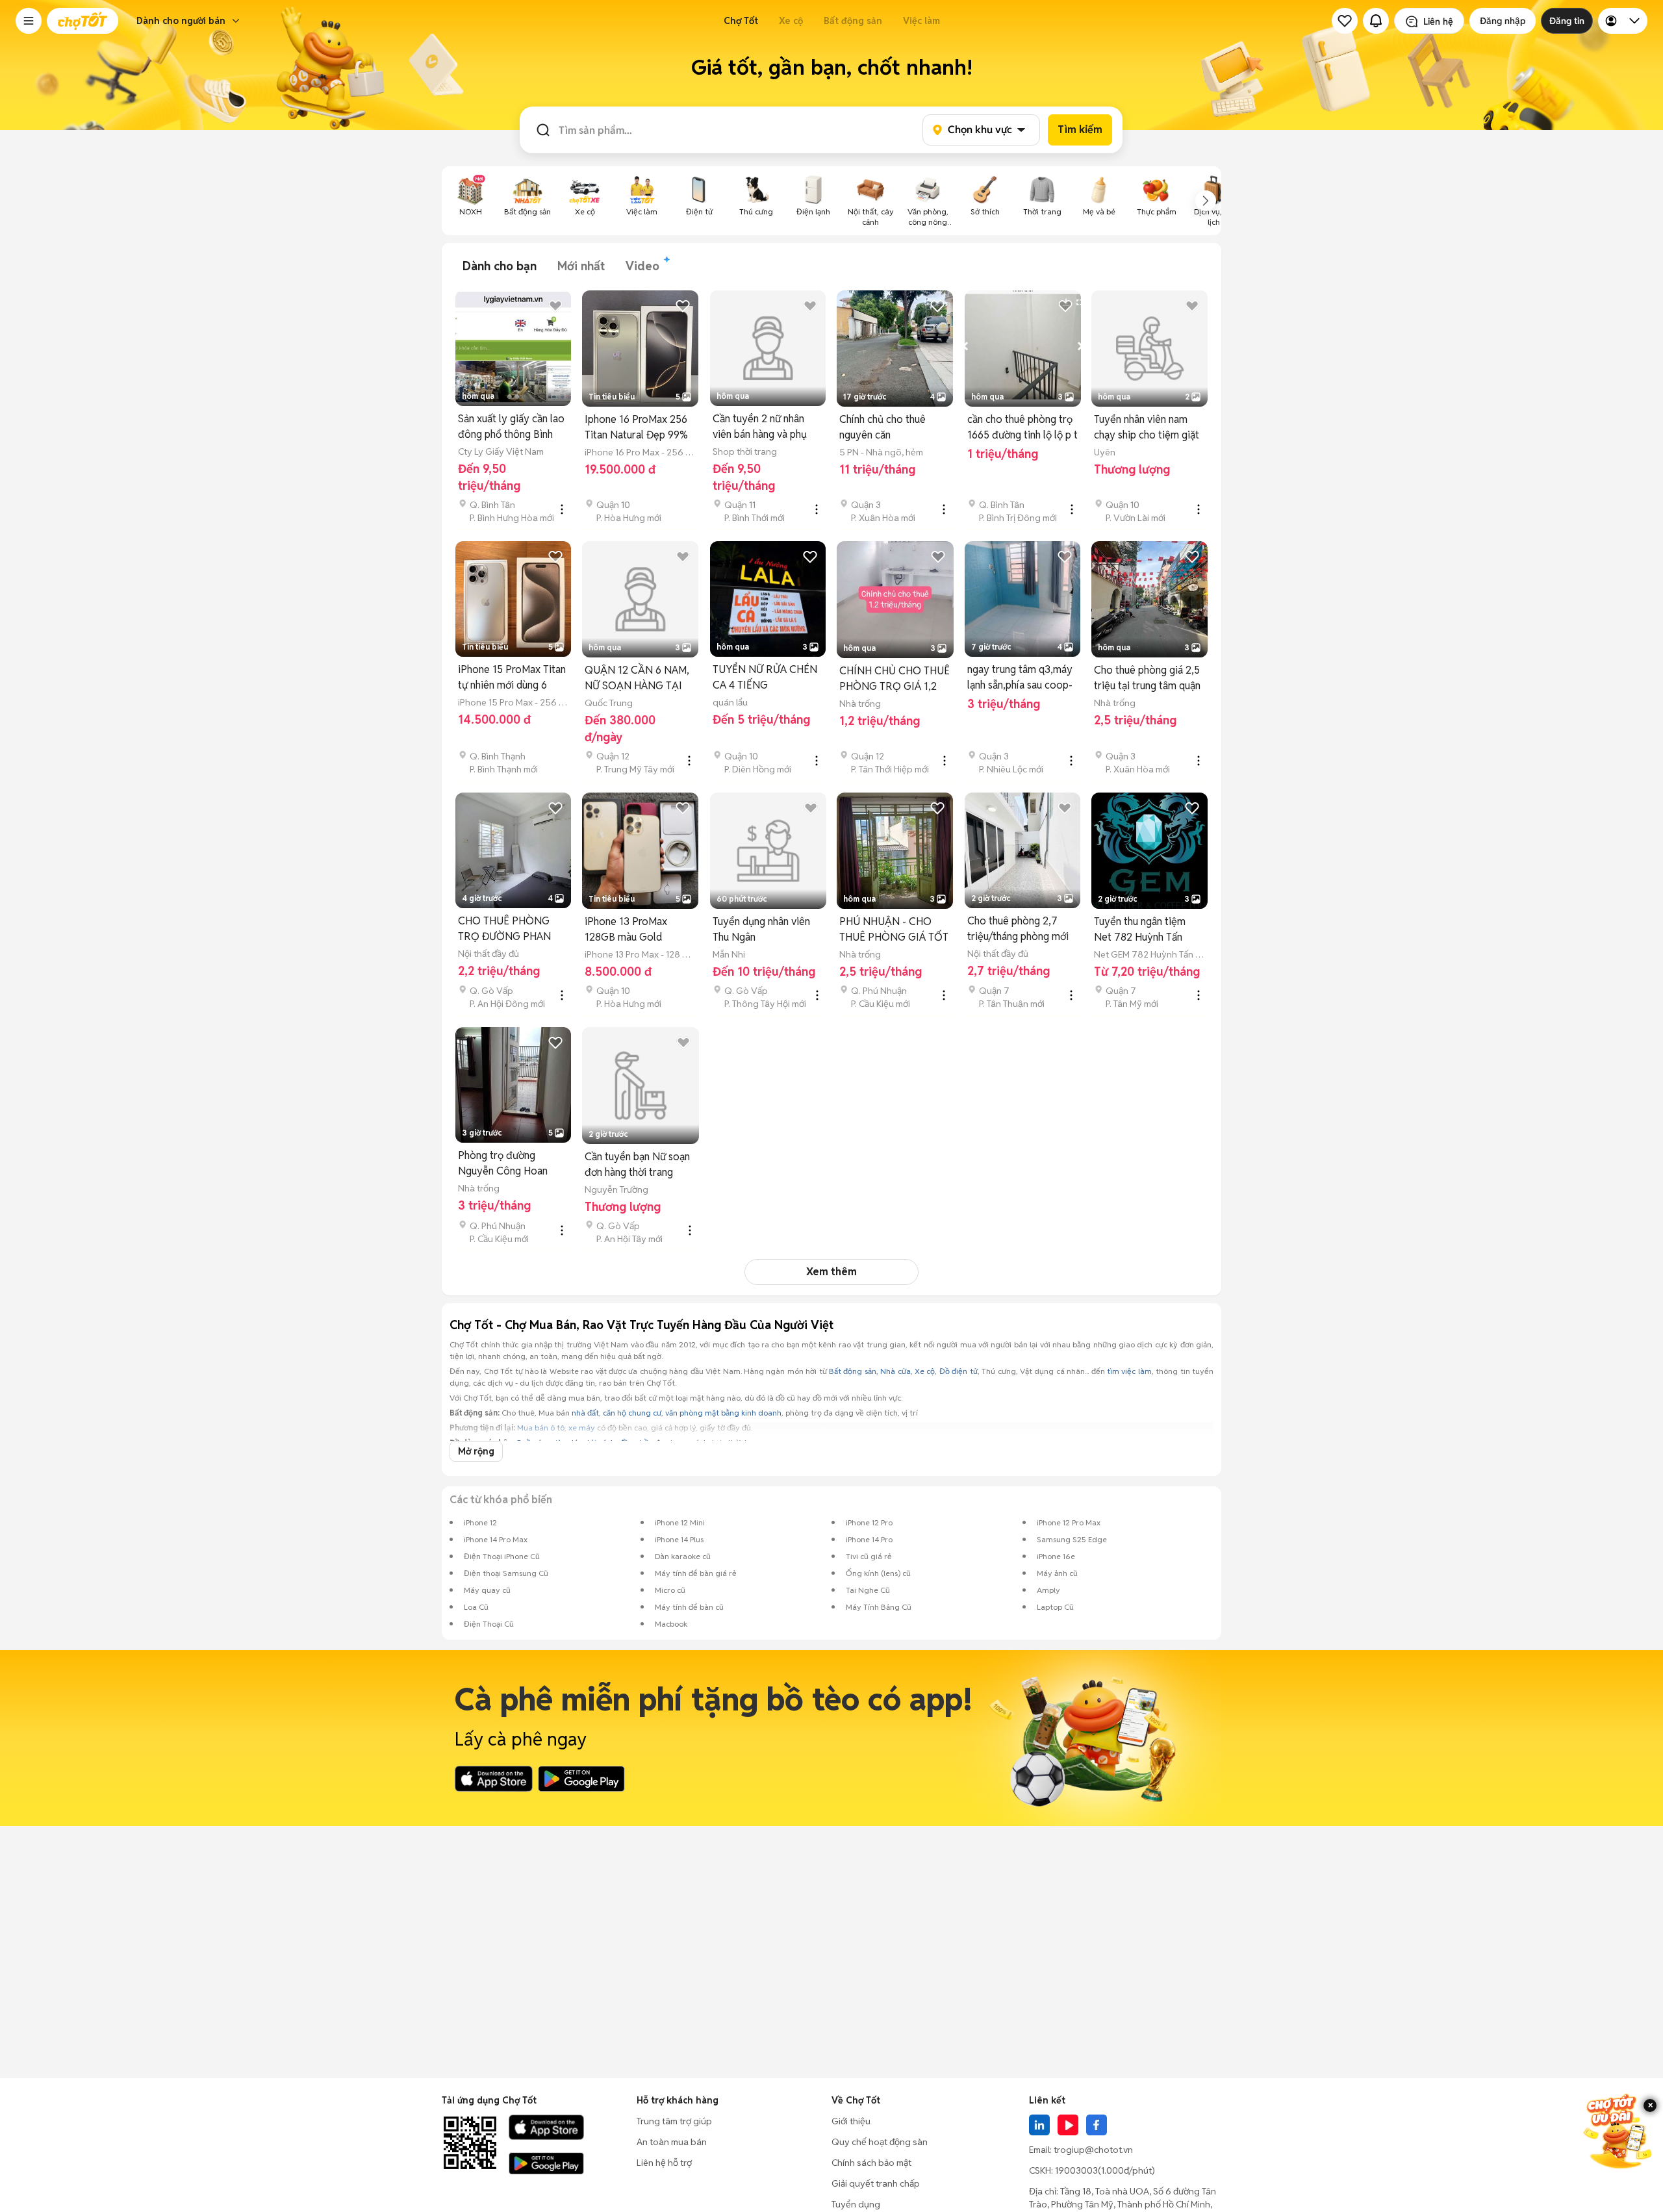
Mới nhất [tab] (581, 266)
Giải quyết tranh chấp (876, 2183)
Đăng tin (1567, 21)
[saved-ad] (1345, 21)
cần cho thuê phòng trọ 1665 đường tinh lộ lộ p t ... (1022, 428)
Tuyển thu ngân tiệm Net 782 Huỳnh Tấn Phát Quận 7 (1140, 930)
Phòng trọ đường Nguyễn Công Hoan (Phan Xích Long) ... (503, 1164)
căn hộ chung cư (632, 1413)
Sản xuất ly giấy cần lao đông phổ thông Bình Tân (511, 427)
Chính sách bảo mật (871, 2163)
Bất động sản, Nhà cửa (870, 1371)
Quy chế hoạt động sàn (880, 2142)
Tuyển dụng (856, 2204)
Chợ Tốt (741, 21)
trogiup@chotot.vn (1093, 2150)
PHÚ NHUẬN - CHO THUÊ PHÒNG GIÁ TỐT (894, 929)
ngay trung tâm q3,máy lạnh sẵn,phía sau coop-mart (1020, 678)
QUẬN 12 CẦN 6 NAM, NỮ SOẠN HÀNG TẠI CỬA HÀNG (637, 679)
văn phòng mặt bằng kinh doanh (723, 1413)
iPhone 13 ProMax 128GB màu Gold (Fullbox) (626, 930)
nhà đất (585, 1413)
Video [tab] (642, 266)
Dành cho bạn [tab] (500, 266)
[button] (29, 21)
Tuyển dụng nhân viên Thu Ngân (761, 929)
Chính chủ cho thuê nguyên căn (882, 427)
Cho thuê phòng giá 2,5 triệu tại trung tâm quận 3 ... (1147, 679)
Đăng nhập (1503, 21)
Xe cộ (791, 21)
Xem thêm (831, 1272)
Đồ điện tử (958, 1371)
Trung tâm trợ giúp (674, 2121)
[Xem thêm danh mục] (1206, 201)
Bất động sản (853, 21)
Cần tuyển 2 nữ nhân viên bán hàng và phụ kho (760, 427)
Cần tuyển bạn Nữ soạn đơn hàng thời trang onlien (637, 1165)
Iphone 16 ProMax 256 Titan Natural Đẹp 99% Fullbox (636, 428)
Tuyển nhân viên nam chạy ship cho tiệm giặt (1147, 427)
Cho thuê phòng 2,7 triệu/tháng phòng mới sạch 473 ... (1018, 929)
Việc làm (921, 21)
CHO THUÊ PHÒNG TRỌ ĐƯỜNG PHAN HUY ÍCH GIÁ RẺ (504, 929)
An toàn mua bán (672, 2142)
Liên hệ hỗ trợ (664, 2163)
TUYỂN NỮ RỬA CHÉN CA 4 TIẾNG (765, 677)
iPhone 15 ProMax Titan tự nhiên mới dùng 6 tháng (512, 678)
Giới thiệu (851, 2121)
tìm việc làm (1129, 1371)
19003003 (1076, 2170)
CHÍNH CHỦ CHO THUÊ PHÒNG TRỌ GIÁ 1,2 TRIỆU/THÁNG (895, 679)
